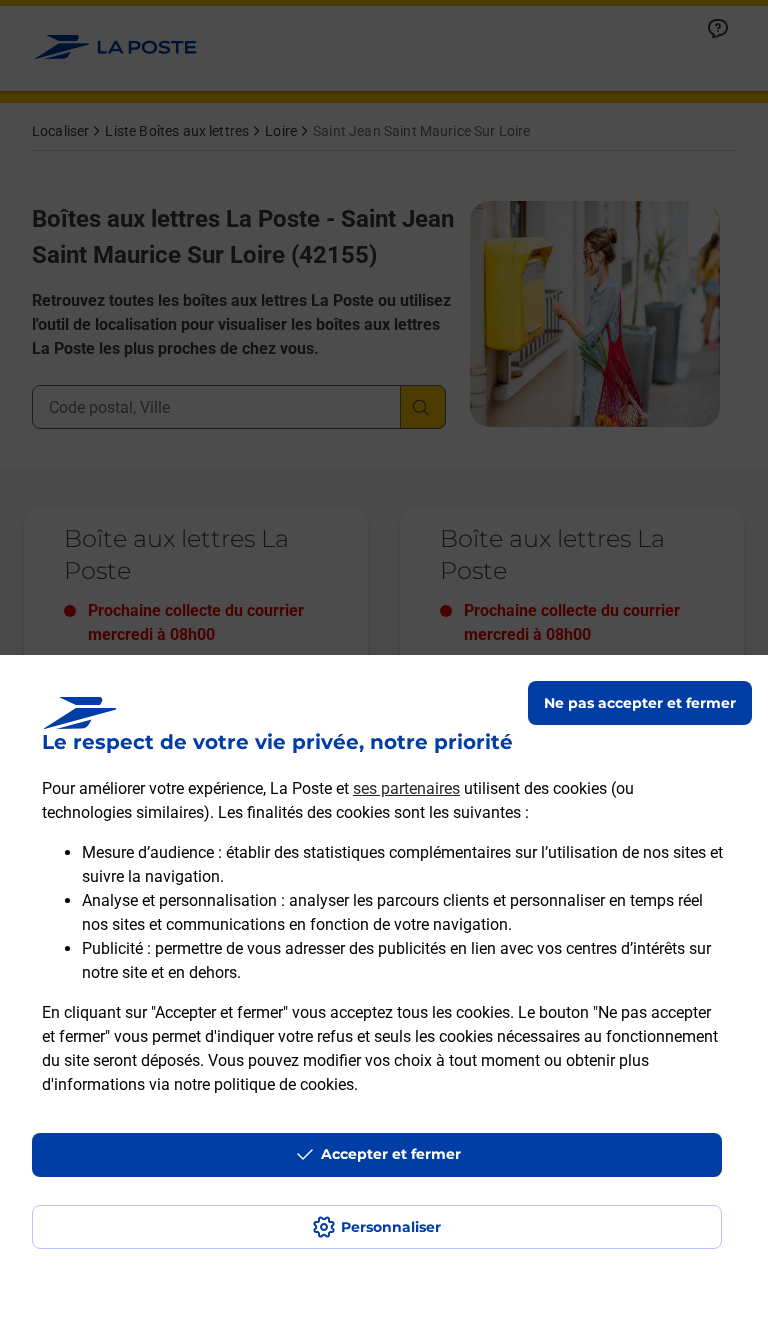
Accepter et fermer (391, 1154)
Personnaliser (391, 1227)
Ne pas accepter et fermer (640, 703)
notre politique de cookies (264, 1084)
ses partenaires (406, 788)
